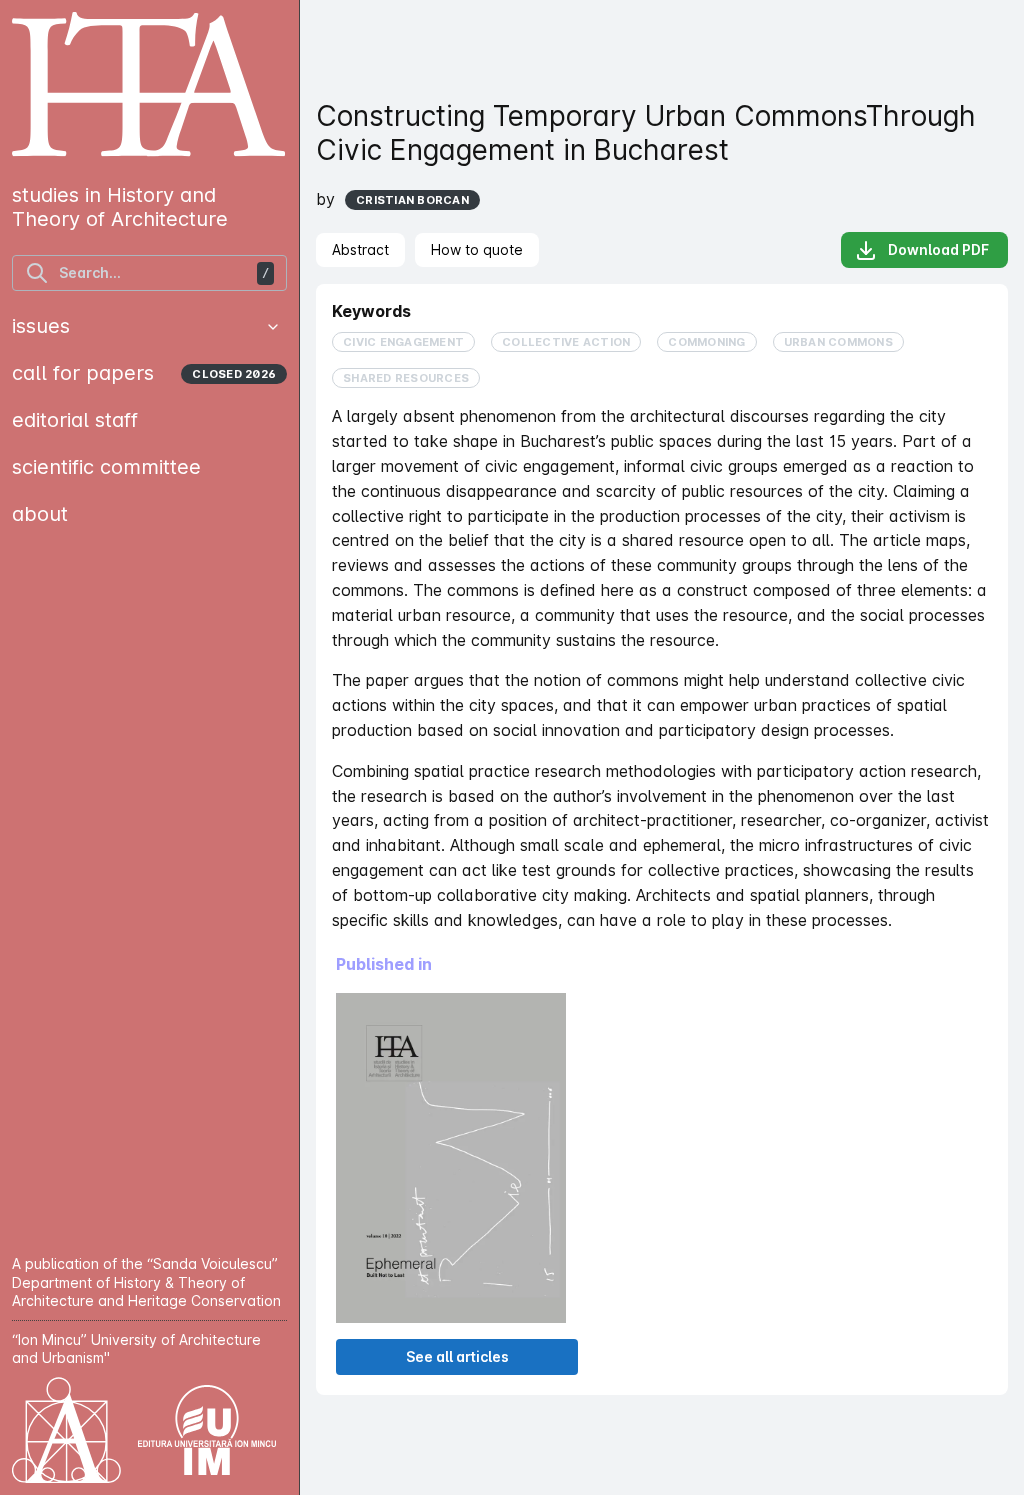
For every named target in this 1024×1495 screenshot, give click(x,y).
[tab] (360, 250)
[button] (273, 327)
